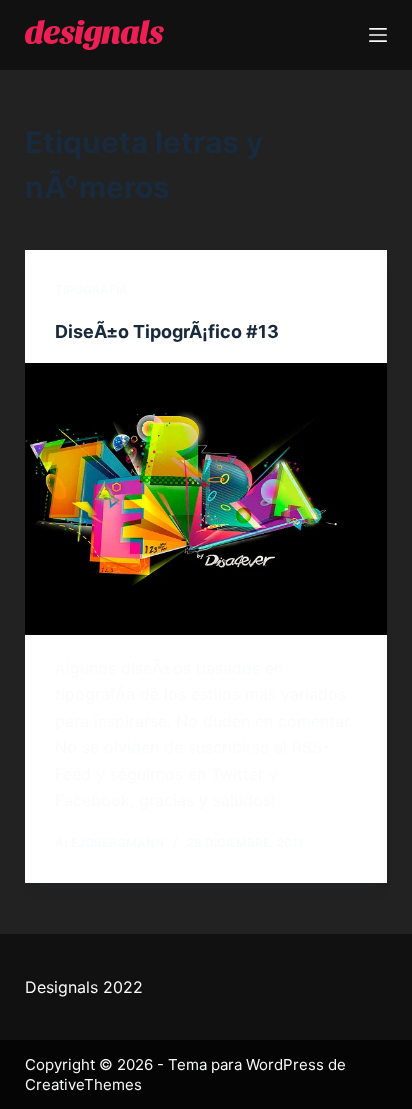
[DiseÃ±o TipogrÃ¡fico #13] (206, 499)
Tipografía (91, 289)
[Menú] (378, 35)
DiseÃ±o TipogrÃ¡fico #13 (167, 331)
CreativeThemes (83, 1084)
